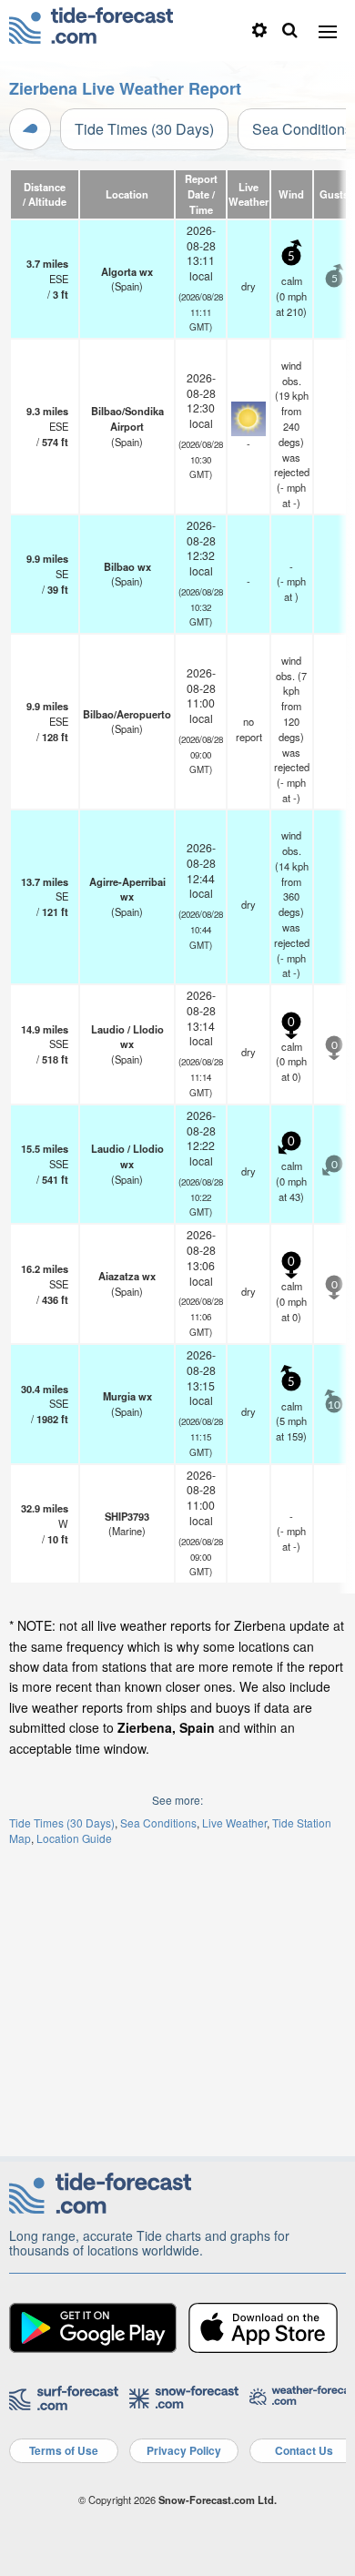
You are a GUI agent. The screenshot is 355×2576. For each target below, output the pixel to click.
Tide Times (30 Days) (144, 129)
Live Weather (234, 1823)
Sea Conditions (158, 1823)
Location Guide (74, 1838)
